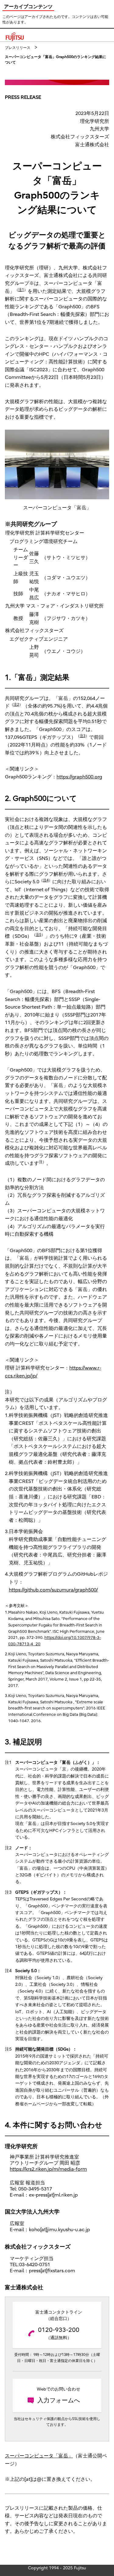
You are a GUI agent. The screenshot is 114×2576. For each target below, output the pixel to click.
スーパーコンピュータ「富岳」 (39, 2456)
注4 (46, 880)
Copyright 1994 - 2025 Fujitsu (57, 2568)
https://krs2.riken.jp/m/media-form (48, 2169)
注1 (21, 290)
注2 (16, 705)
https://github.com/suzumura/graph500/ (53, 1590)
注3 (83, 736)
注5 (38, 935)
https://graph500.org (79, 777)
